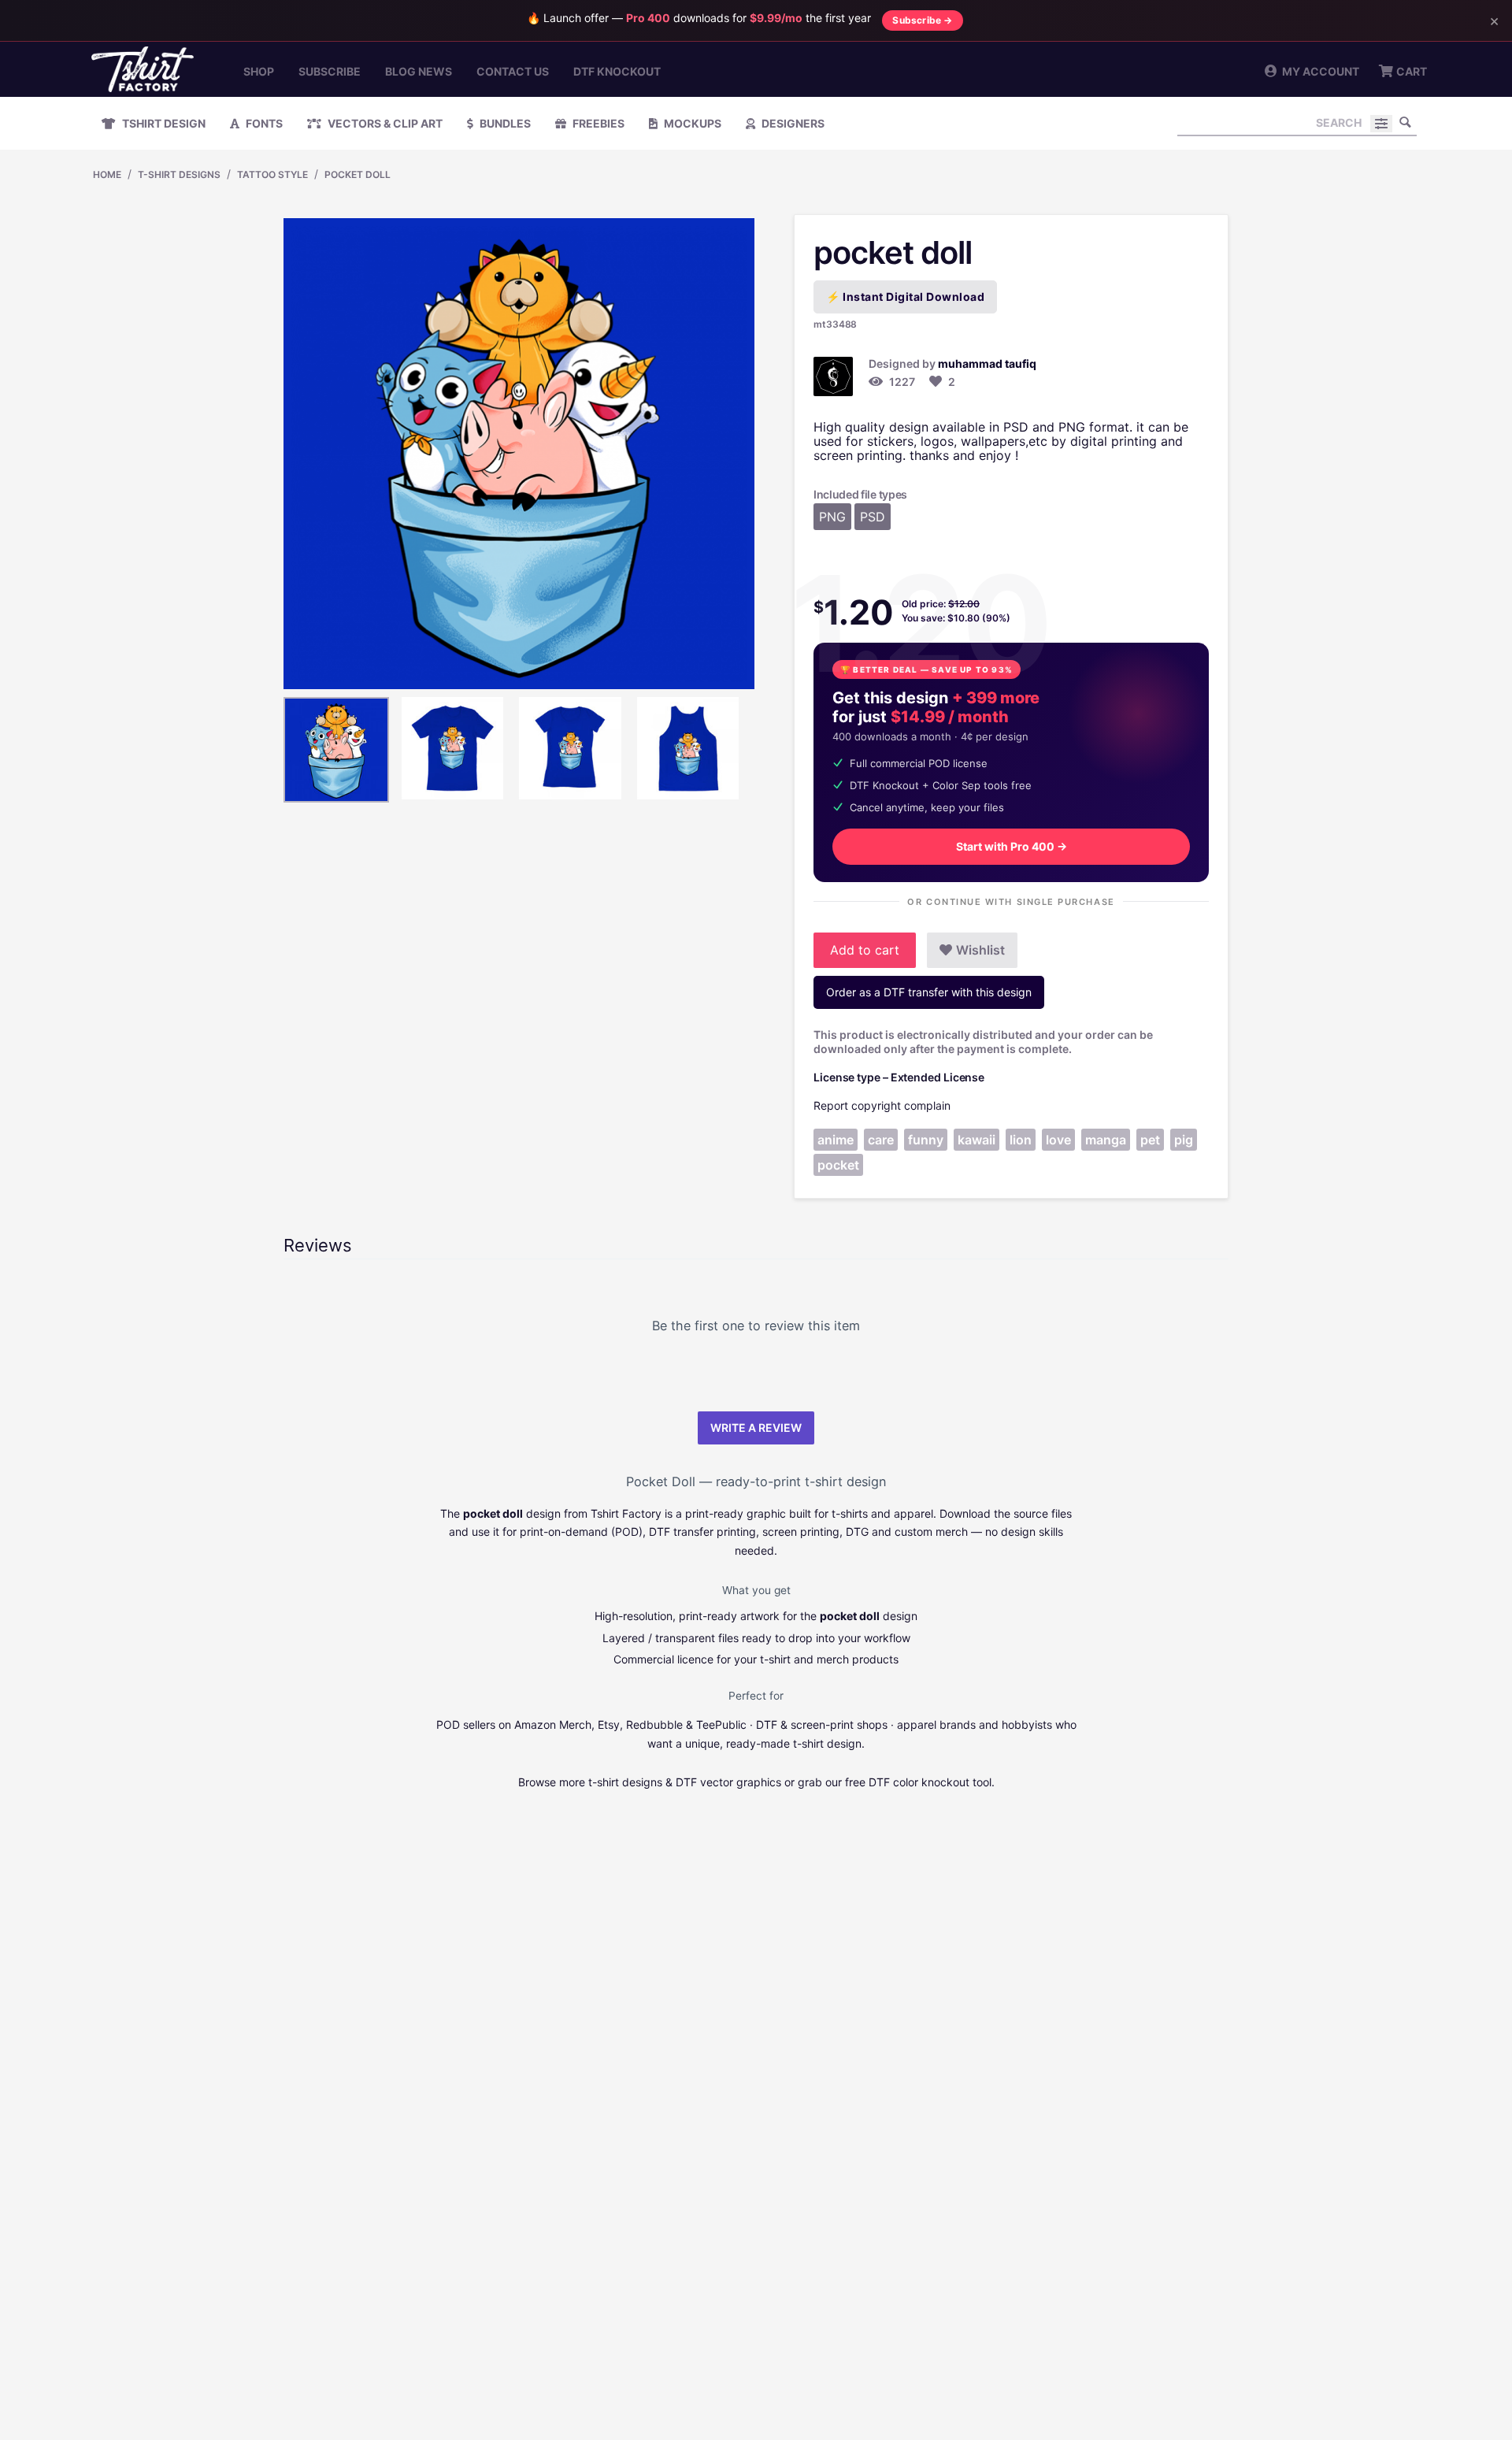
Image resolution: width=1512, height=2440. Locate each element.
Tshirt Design (163, 123)
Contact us (513, 71)
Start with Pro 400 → (1012, 846)
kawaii (976, 1140)
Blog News (419, 71)
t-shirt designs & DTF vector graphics (685, 1782)
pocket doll (358, 174)
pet (1150, 1140)
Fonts (263, 123)
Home (107, 174)
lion (1021, 1140)
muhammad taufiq (987, 363)
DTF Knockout (617, 71)
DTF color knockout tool (930, 1782)
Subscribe (330, 71)
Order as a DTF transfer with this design (929, 992)
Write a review (756, 1428)
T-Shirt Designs (179, 174)
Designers (792, 123)
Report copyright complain (882, 1105)
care (881, 1140)
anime (836, 1140)
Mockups (691, 123)
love (1058, 1140)
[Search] (1405, 122)
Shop (259, 71)
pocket (838, 1165)
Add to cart (865, 950)
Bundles (504, 123)
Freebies (597, 123)
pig (1184, 1140)
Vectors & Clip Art (384, 123)
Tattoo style (272, 174)
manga (1106, 1140)
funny (926, 1140)
